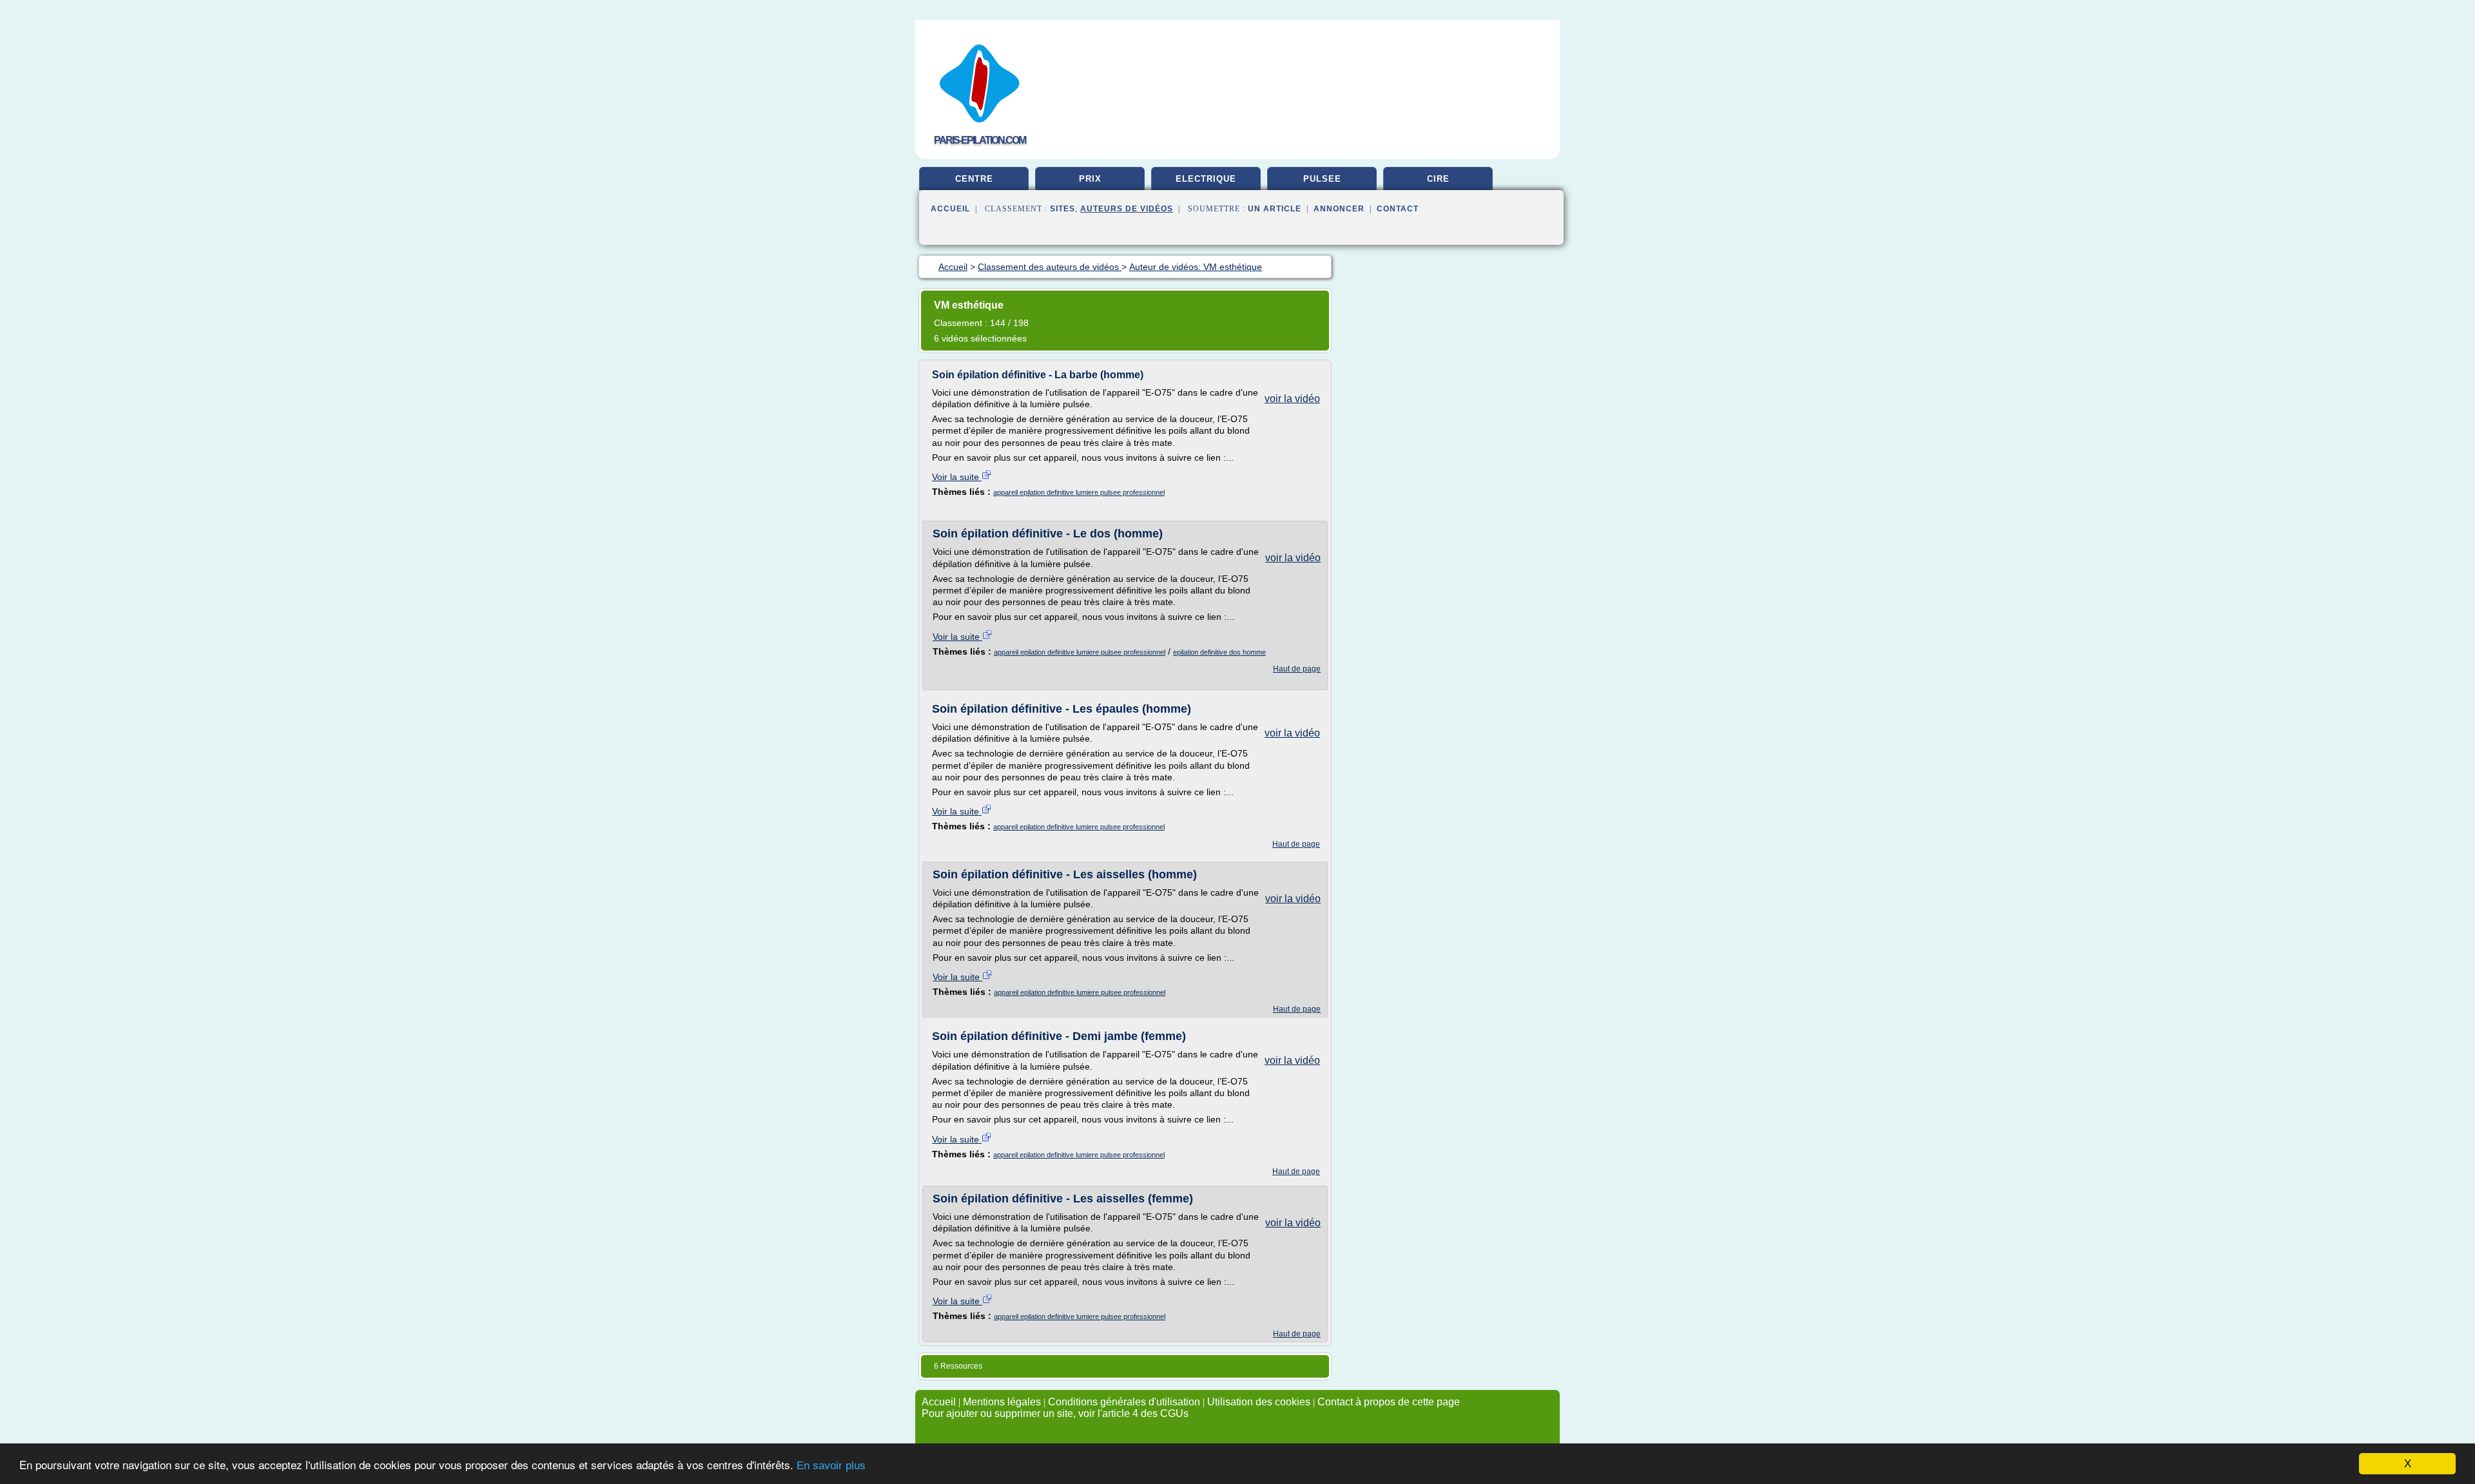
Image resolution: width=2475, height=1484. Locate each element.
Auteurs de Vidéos (1127, 209)
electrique (1206, 179)
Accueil (950, 209)
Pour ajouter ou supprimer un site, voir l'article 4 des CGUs (1055, 1413)
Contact (1398, 209)
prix (1090, 179)
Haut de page (1297, 669)
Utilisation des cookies (1259, 1402)
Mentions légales (1002, 1402)
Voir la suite (957, 477)
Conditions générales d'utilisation (1124, 1402)
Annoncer (1339, 209)
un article (1275, 209)
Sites (1063, 209)
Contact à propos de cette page (1389, 1402)
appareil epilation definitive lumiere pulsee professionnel (1079, 492)
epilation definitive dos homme (1219, 652)
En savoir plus (831, 1466)
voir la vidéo (1292, 399)
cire (1438, 179)
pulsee (1322, 179)
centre (974, 179)
